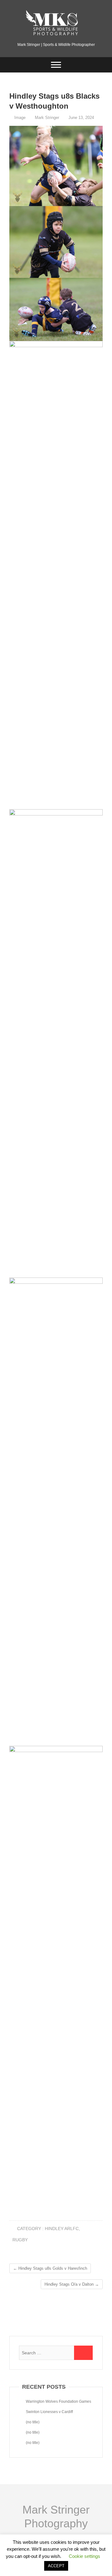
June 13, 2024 (81, 118)
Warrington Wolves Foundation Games (58, 2401)
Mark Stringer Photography (56, 2517)
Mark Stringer (46, 118)
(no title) (33, 2422)
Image (20, 118)
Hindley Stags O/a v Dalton (72, 2284)
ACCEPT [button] (56, 2566)
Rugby (20, 2240)
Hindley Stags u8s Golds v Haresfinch (50, 2268)
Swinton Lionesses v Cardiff (49, 2412)
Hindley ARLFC (62, 2229)
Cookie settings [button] (84, 2556)
